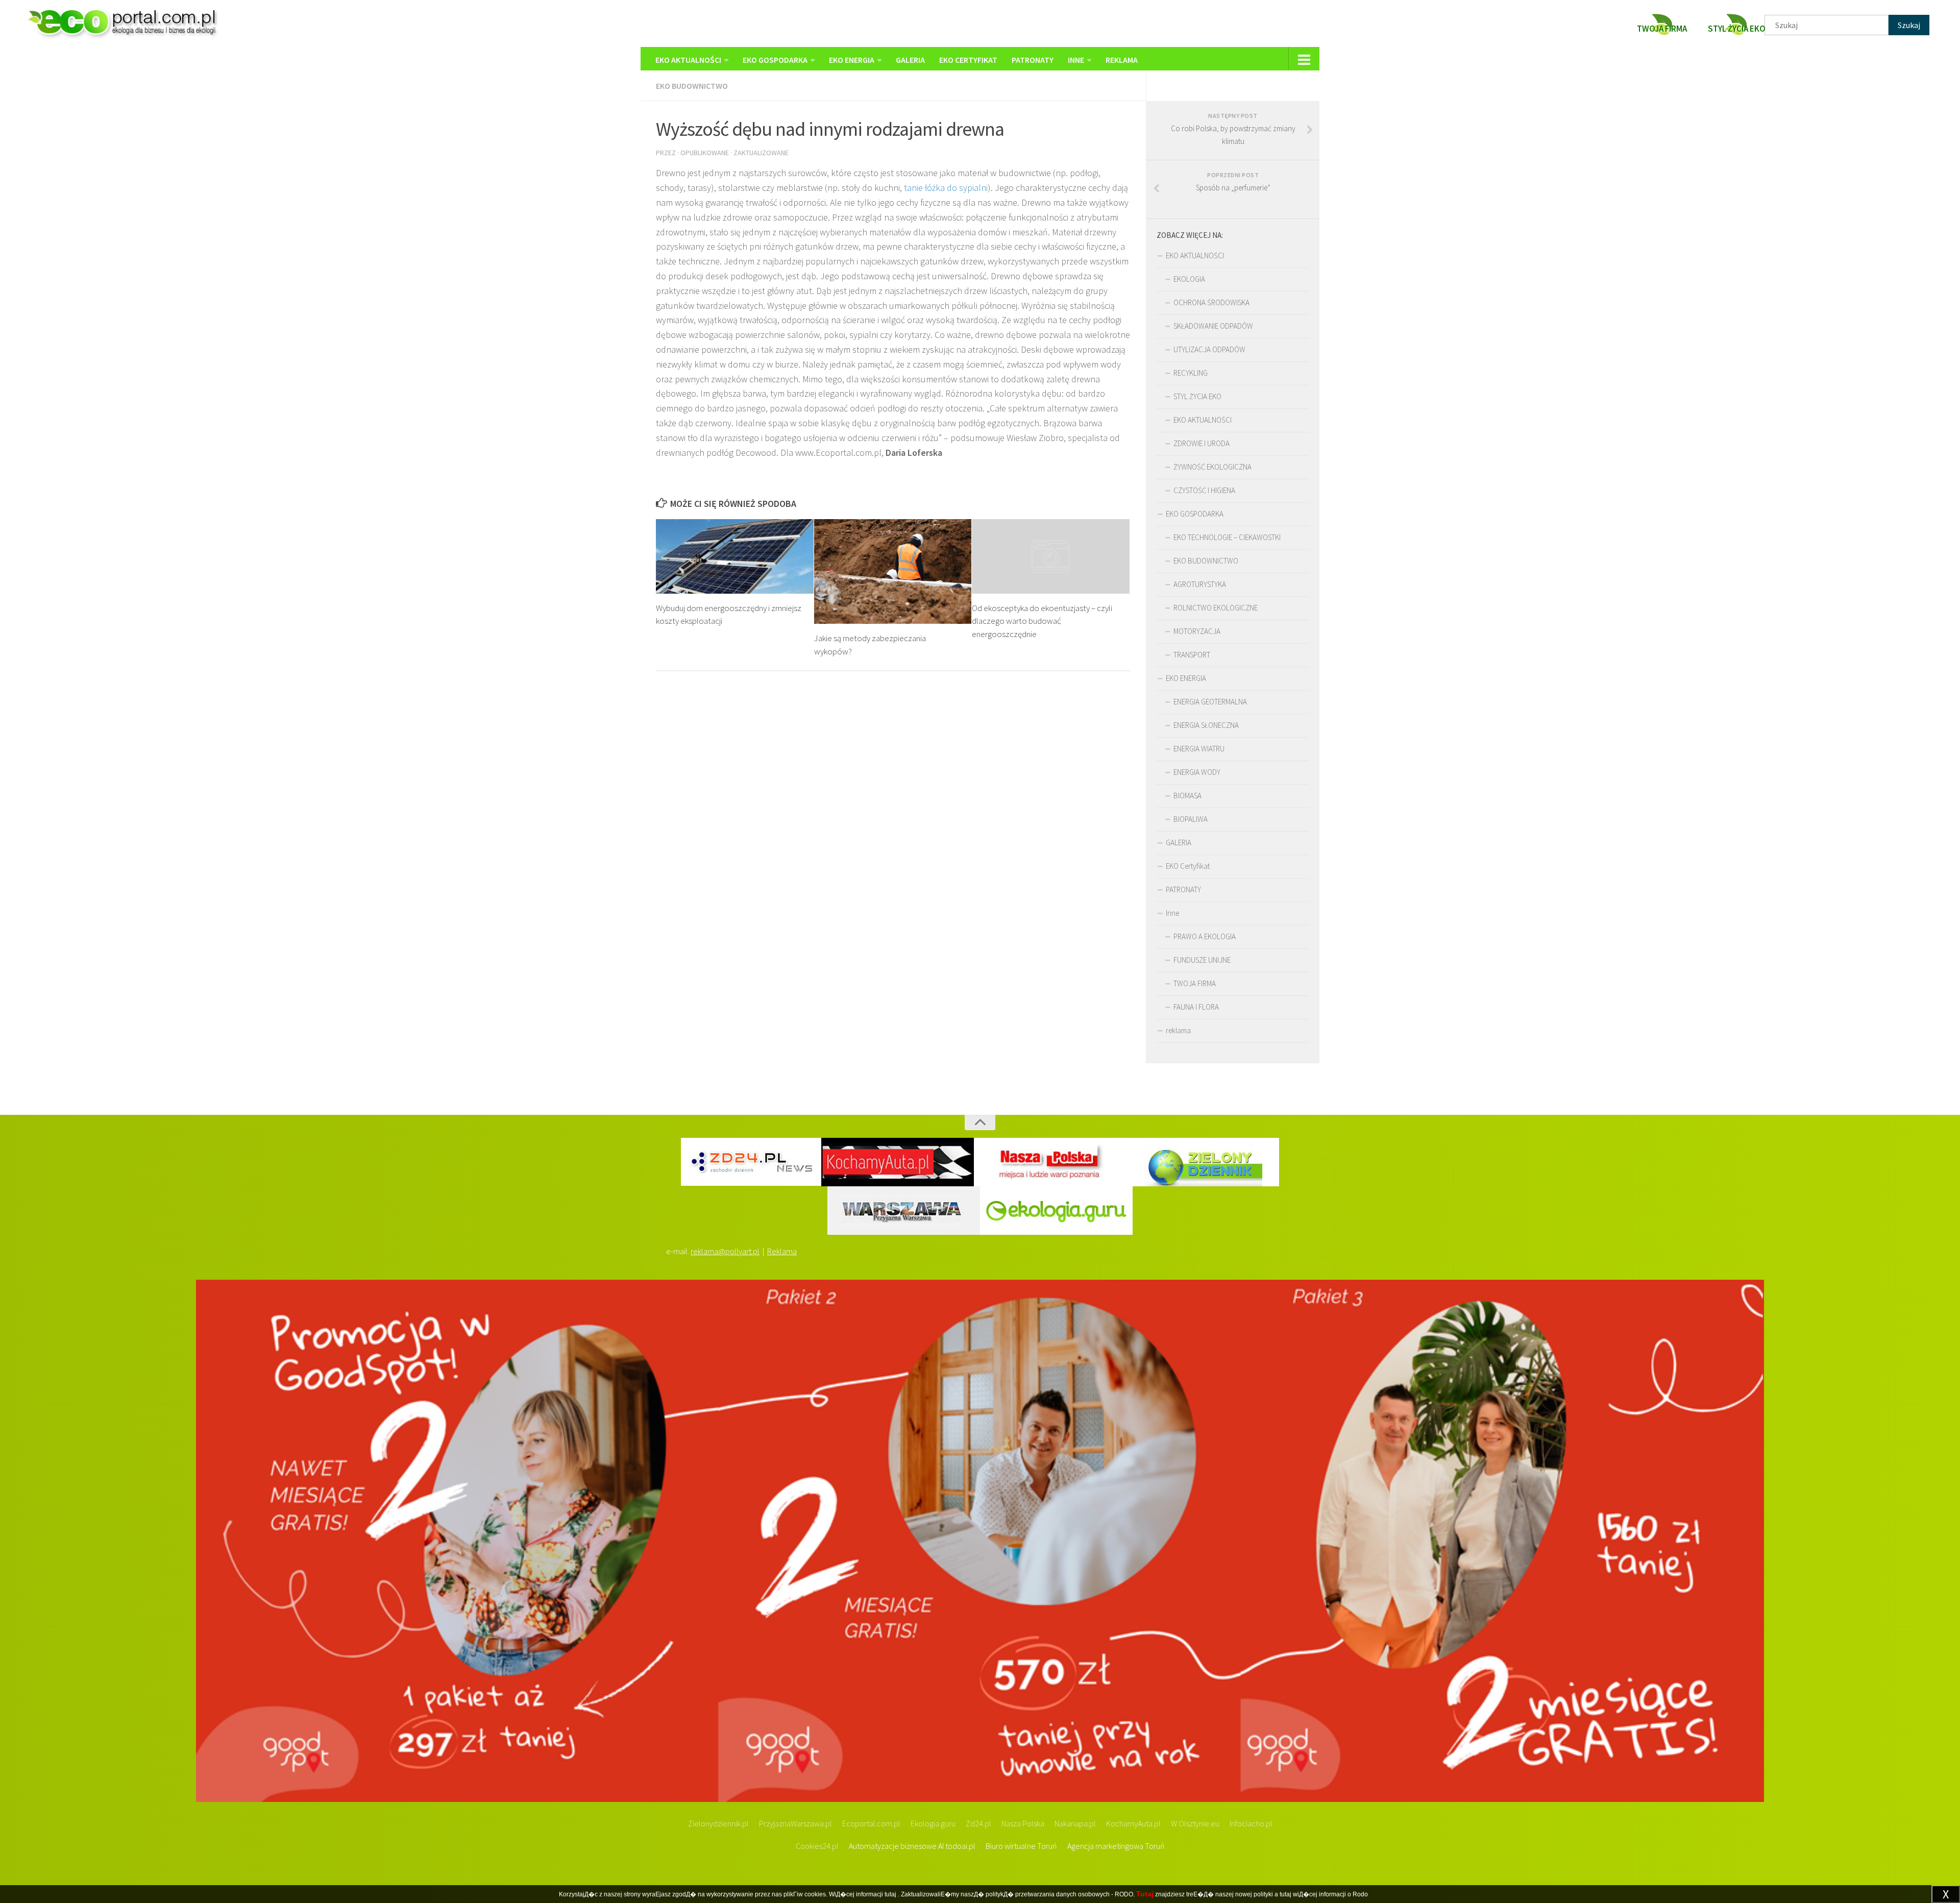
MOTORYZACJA (1197, 631)
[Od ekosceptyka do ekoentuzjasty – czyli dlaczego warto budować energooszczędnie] (1051, 556)
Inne (1076, 60)
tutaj (890, 1894)
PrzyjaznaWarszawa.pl (795, 1823)
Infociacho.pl (1251, 1823)
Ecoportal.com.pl (871, 1823)
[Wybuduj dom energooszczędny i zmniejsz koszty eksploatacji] (735, 556)
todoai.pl (960, 1846)
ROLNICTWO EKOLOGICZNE (1216, 608)
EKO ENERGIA (852, 60)
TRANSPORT (1192, 655)
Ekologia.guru (933, 1823)
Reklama (782, 1251)
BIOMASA (1187, 796)
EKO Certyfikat (968, 60)
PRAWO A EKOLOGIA (1205, 936)
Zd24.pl (978, 1823)
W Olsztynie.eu (1195, 1823)
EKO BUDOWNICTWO (692, 86)
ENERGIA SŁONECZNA (1206, 725)
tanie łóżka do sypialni (946, 188)
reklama (1122, 60)
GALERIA (910, 60)
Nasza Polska (1023, 1823)
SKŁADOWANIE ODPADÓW (1213, 326)
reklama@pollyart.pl (725, 1251)
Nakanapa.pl (1075, 1823)
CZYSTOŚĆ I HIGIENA (1204, 490)
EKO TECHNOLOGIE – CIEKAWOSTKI (1227, 537)
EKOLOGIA (1189, 279)
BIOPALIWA (1191, 819)
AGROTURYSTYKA (1200, 584)
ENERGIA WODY (1197, 772)
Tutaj (1145, 1894)
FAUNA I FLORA (1196, 1007)
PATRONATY (1033, 60)
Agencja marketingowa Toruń (1116, 1846)
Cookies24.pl (817, 1846)
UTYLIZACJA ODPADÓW (1209, 349)
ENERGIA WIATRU (1199, 749)
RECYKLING (1191, 373)
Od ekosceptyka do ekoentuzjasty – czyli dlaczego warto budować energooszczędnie (1042, 621)
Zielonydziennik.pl (718, 1823)
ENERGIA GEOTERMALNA (1210, 702)
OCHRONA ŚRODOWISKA (1211, 302)
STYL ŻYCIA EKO (1197, 396)
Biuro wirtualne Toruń (1021, 1846)
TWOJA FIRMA (1195, 983)
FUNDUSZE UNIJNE (1202, 960)
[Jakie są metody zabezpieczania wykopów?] (893, 571)
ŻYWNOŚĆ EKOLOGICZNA (1212, 467)
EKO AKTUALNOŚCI (688, 60)
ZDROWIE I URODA (1202, 443)
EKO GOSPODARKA (775, 60)
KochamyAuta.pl (1133, 1823)
